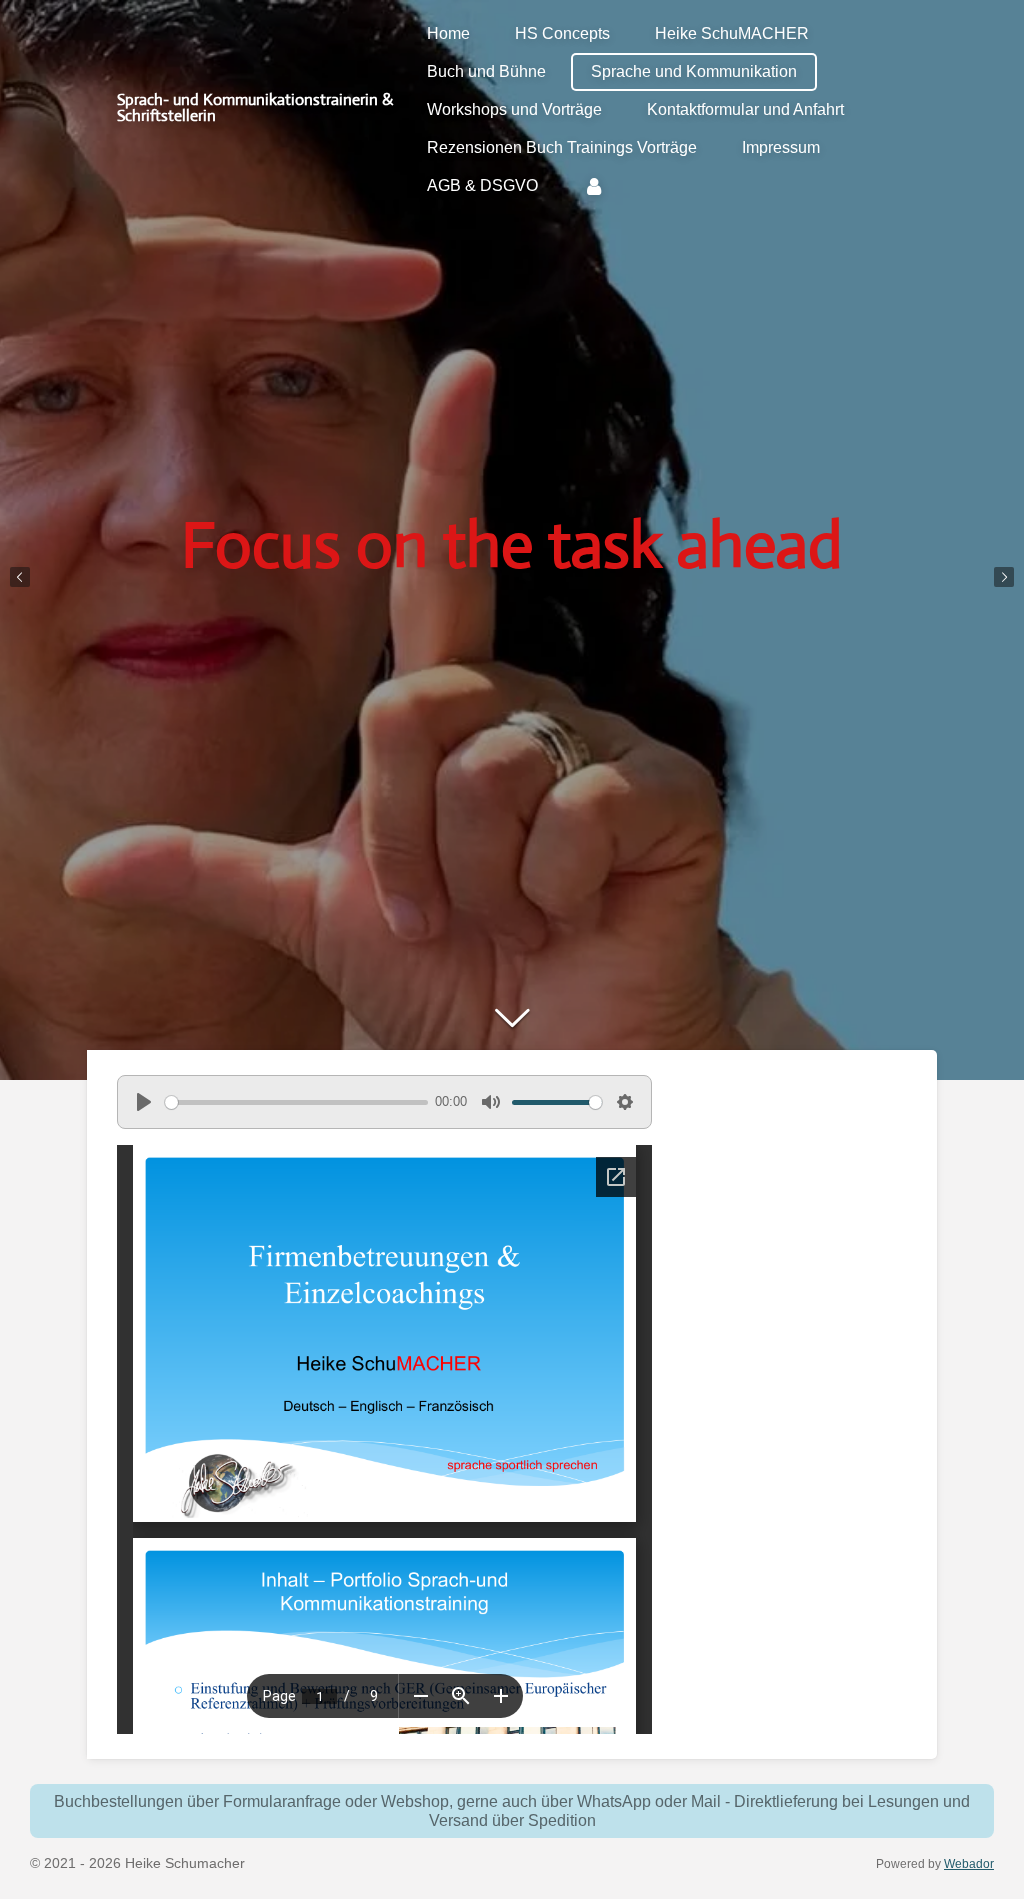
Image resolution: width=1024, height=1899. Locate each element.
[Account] (594, 186)
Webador (969, 1863)
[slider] (296, 1102)
